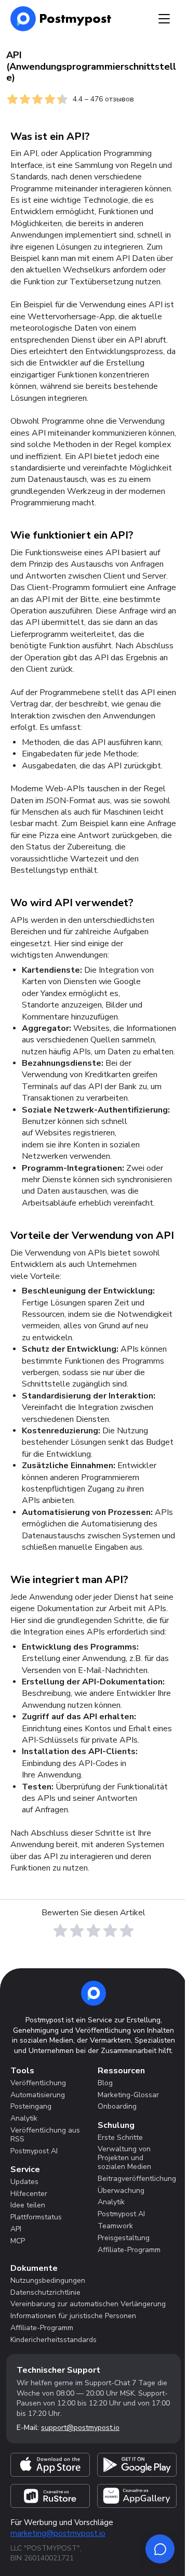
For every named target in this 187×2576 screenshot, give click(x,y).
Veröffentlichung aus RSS (45, 2135)
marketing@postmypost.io (58, 2533)
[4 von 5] (110, 1931)
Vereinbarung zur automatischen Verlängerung (88, 2304)
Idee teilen (28, 2205)
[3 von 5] (94, 1931)
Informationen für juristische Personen (73, 2316)
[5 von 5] (127, 1931)
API (16, 2229)
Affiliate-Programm (129, 2250)
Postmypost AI (34, 2151)
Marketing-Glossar (128, 2095)
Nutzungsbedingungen (48, 2280)
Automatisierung (38, 2095)
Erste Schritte (120, 2137)
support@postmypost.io (80, 2428)
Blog (105, 2083)
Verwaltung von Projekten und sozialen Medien (124, 2158)
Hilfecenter (29, 2194)
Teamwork (115, 2226)
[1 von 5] (60, 1931)
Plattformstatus (36, 2217)
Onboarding (117, 2106)
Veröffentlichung (38, 2083)
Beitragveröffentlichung (137, 2179)
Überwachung (121, 2191)
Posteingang (31, 2106)
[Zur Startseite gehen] (94, 1993)
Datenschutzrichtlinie (45, 2292)
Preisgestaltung (124, 2238)
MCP (18, 2241)
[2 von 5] (77, 1931)
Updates (24, 2182)
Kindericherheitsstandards (54, 2340)
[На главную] (61, 19)
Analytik (24, 2118)
